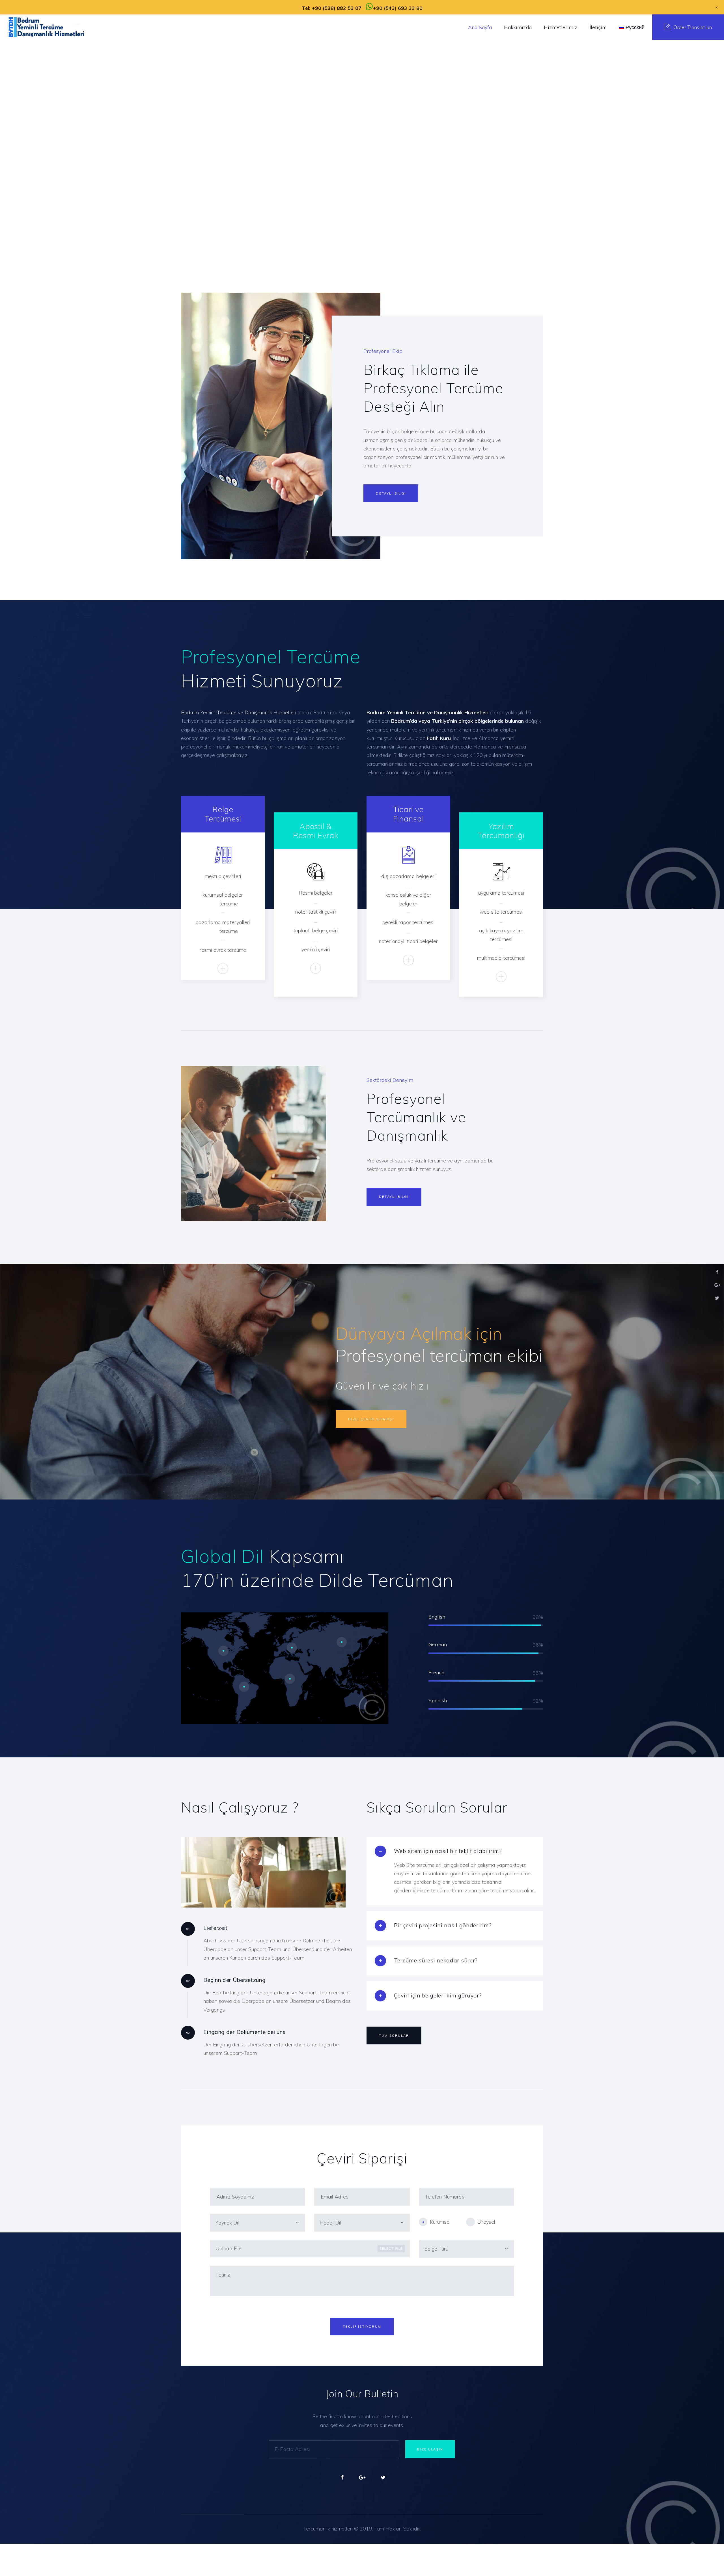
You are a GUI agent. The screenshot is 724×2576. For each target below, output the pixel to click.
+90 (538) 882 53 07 (337, 8)
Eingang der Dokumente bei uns (244, 2032)
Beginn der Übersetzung (234, 1980)
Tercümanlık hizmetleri (328, 2529)
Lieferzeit (216, 1928)
